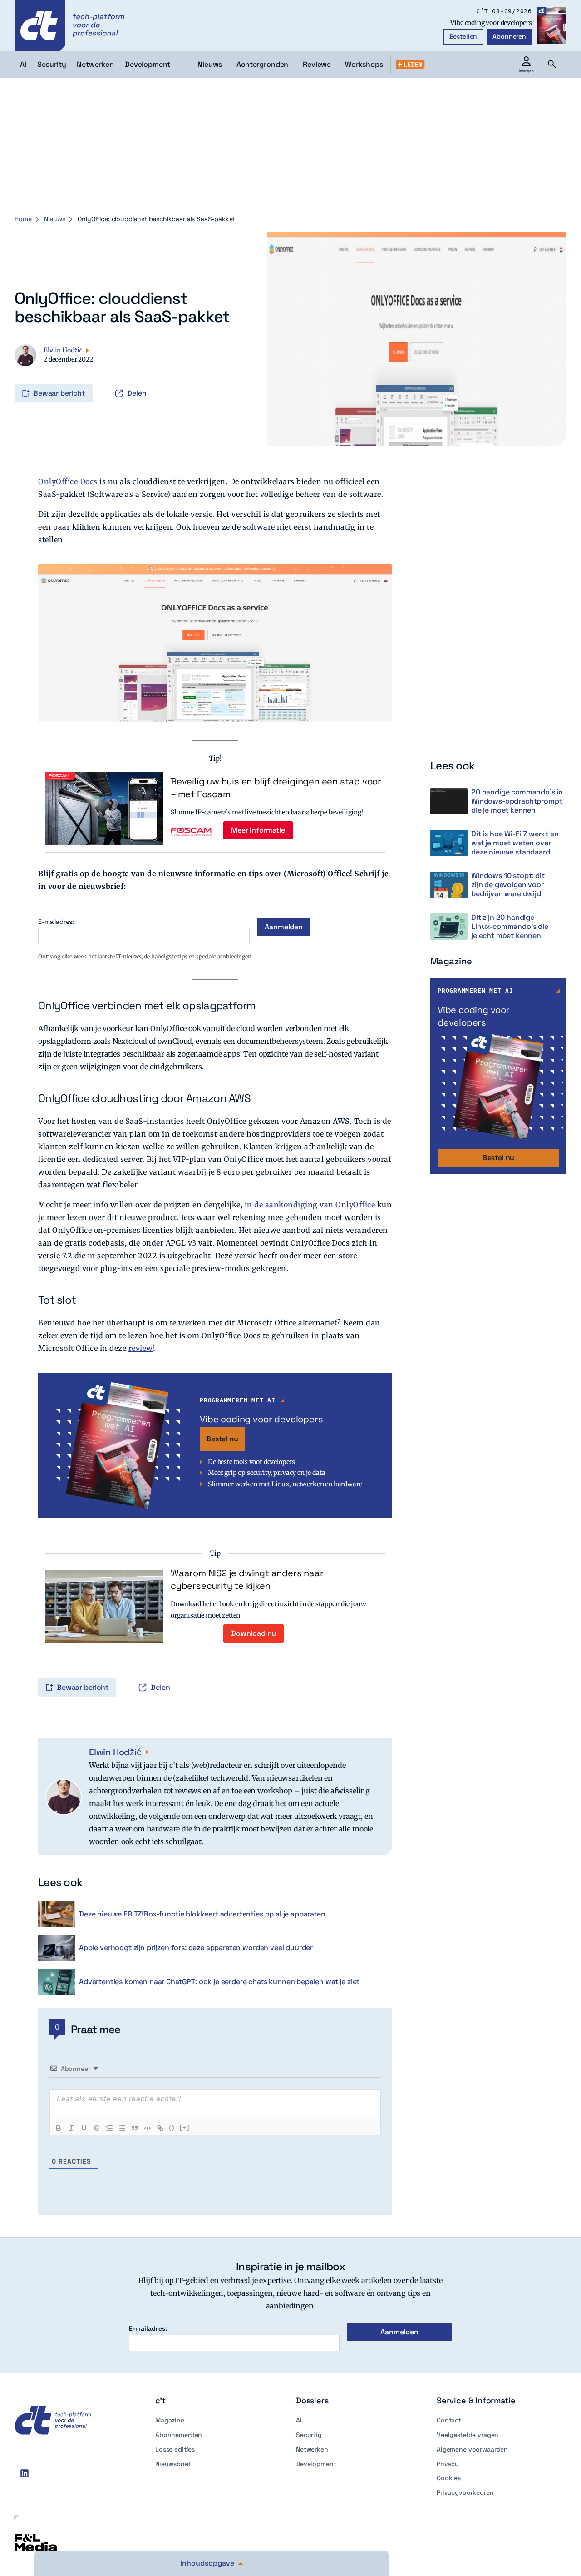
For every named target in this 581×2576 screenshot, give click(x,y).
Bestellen (463, 36)
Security (309, 2435)
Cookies (449, 2478)
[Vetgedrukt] (59, 2128)
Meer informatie (258, 830)
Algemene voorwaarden (472, 2449)
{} (172, 2127)
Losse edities (175, 2449)
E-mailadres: (56, 922)
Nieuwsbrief (173, 2464)
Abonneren (509, 36)
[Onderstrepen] (84, 2128)
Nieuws (210, 64)
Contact (449, 2420)
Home (23, 219)
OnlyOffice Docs (69, 481)
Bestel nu (222, 1439)
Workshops (364, 64)
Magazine (170, 2420)
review (141, 1348)
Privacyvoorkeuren (465, 2492)
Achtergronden (262, 64)
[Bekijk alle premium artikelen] (410, 65)
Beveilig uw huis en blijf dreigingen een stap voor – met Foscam (276, 788)
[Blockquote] (135, 2128)
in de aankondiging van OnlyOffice (309, 1205)
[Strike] (97, 2128)
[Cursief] (71, 2128)
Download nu (254, 1633)
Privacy (448, 2464)
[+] (185, 2127)
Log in (27, 374)
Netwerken (312, 2449)
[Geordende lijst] (109, 2128)
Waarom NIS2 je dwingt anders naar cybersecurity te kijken (247, 1579)
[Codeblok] (148, 2128)
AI (299, 2420)
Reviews (317, 64)
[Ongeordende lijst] (122, 2128)
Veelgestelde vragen (468, 2435)
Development (316, 2464)
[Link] (160, 2128)
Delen (137, 393)
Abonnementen (179, 2435)
